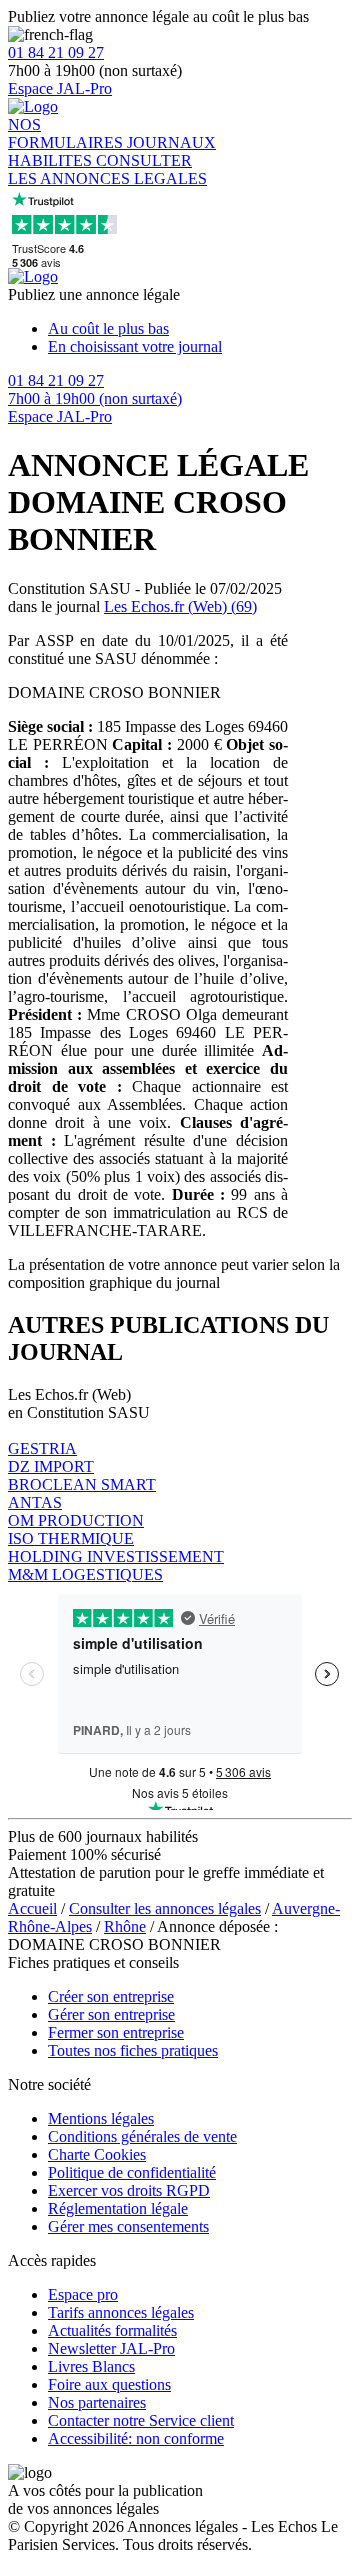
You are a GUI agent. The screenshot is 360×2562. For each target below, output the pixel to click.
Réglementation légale (118, 2208)
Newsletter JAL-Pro (111, 2348)
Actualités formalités (112, 2330)
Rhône (125, 1926)
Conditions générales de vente (142, 2136)
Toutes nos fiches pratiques (133, 2050)
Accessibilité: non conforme (136, 2438)
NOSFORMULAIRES (67, 133)
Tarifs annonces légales (121, 2312)
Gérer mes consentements (128, 2226)
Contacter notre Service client (141, 2420)
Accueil (32, 1908)
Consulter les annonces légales (165, 1908)
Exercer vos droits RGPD (129, 2190)
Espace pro (83, 2294)
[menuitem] (200, 329)
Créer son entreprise (111, 1996)
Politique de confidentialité (132, 2172)
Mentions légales (101, 2118)
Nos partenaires (97, 2402)
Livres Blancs (91, 2366)
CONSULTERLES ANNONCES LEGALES (107, 169)
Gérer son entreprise (111, 2014)
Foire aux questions (109, 2384)
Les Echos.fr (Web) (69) (180, 606)
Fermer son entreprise (116, 2032)
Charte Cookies (97, 2154)
